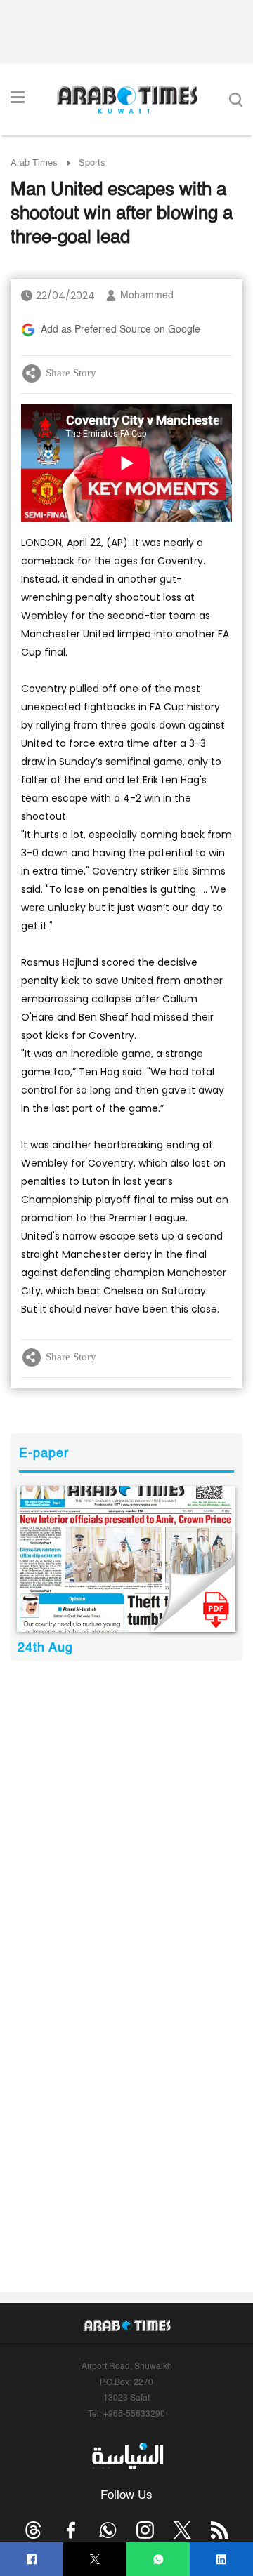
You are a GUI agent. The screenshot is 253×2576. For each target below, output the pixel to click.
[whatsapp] (158, 2560)
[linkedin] (222, 2560)
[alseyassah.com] (127, 2455)
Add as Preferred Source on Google (121, 330)
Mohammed (147, 296)
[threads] (33, 2530)
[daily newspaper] (126, 1559)
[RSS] (220, 2530)
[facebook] (32, 2560)
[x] (182, 2530)
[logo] (127, 100)
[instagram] (145, 2530)
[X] (95, 2560)
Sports (92, 163)
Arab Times (34, 163)
